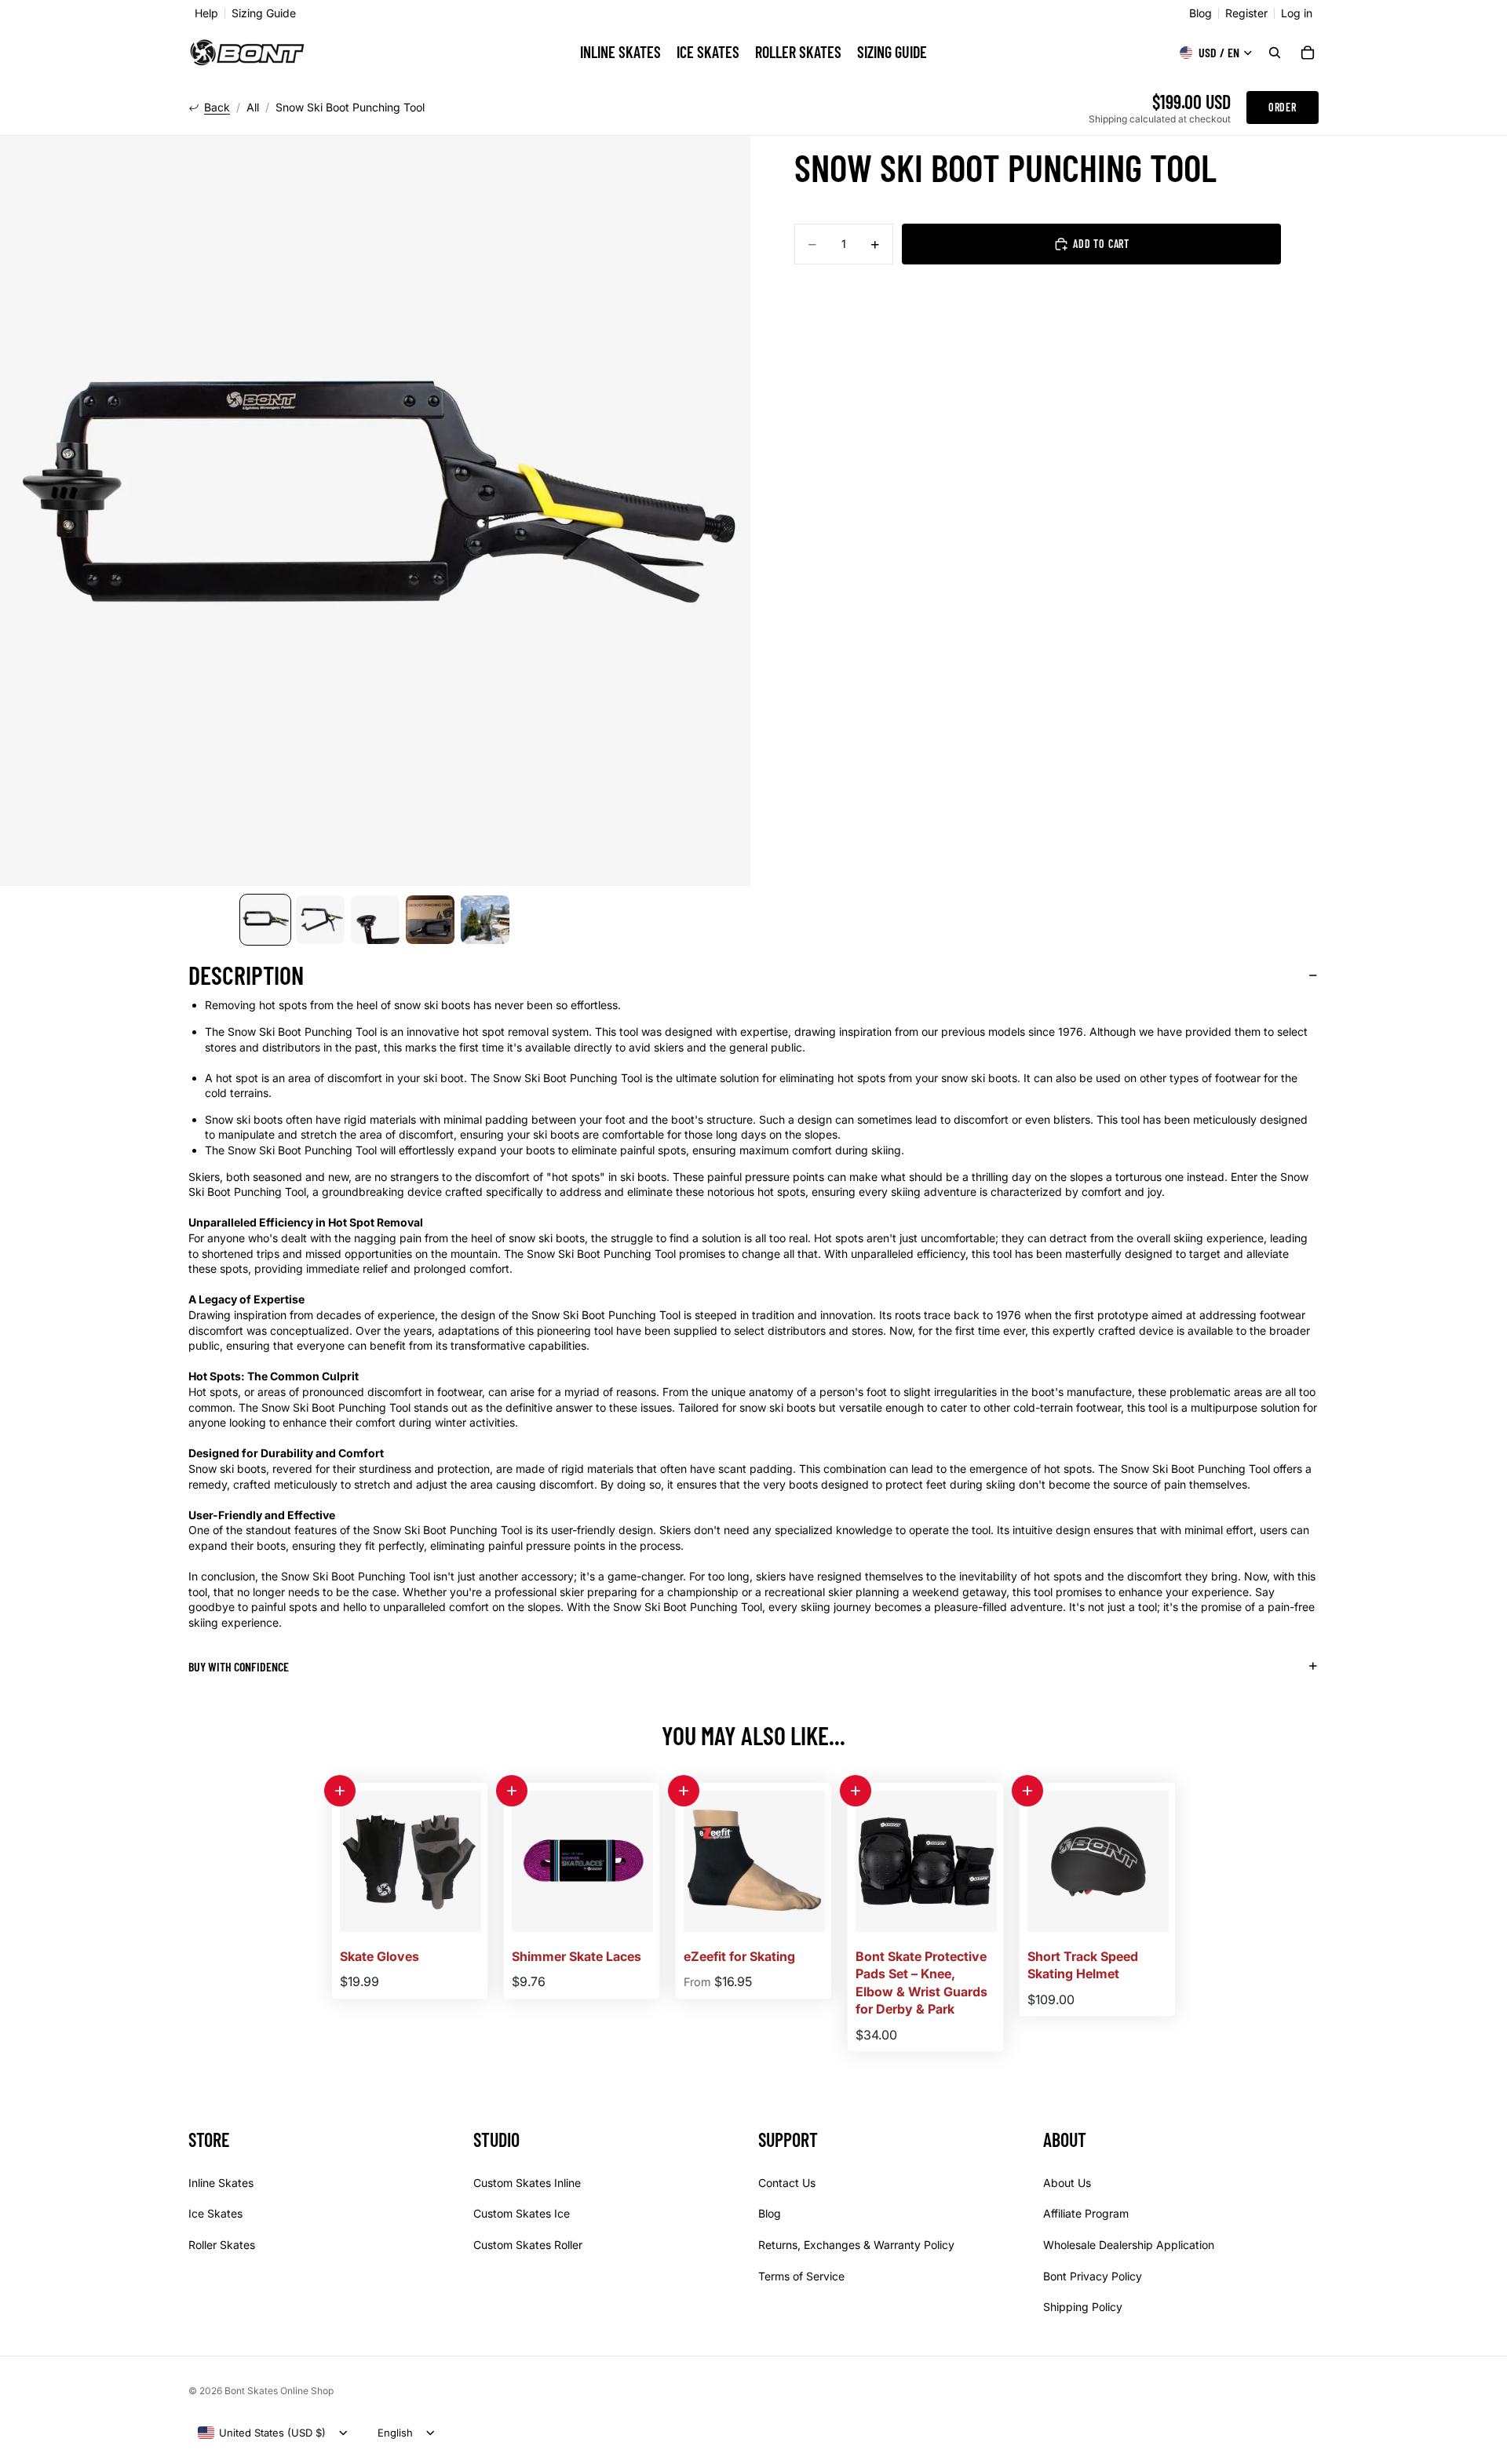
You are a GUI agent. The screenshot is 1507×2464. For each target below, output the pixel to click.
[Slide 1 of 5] (265, 920)
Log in (1297, 13)
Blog (1200, 13)
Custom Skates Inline (527, 2183)
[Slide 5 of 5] (485, 920)
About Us (1067, 2183)
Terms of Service (801, 2276)
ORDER (1283, 107)
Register (1246, 13)
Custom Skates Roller (528, 2245)
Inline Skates (221, 2183)
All (253, 108)
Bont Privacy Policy (1093, 2276)
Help (206, 13)
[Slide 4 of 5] (430, 920)
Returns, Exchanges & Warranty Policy (856, 2245)
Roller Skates (222, 2245)
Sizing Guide (264, 13)
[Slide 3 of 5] (375, 920)
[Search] (1275, 53)
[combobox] (262, 2433)
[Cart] (1308, 53)
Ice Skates (215, 2214)
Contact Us (787, 2183)
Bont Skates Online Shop (279, 2391)
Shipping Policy (1083, 2307)
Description (246, 975)
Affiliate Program (1086, 2214)
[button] (340, 1791)
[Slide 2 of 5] (320, 920)
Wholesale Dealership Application (1129, 2245)
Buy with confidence (239, 1666)
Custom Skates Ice (522, 2214)
